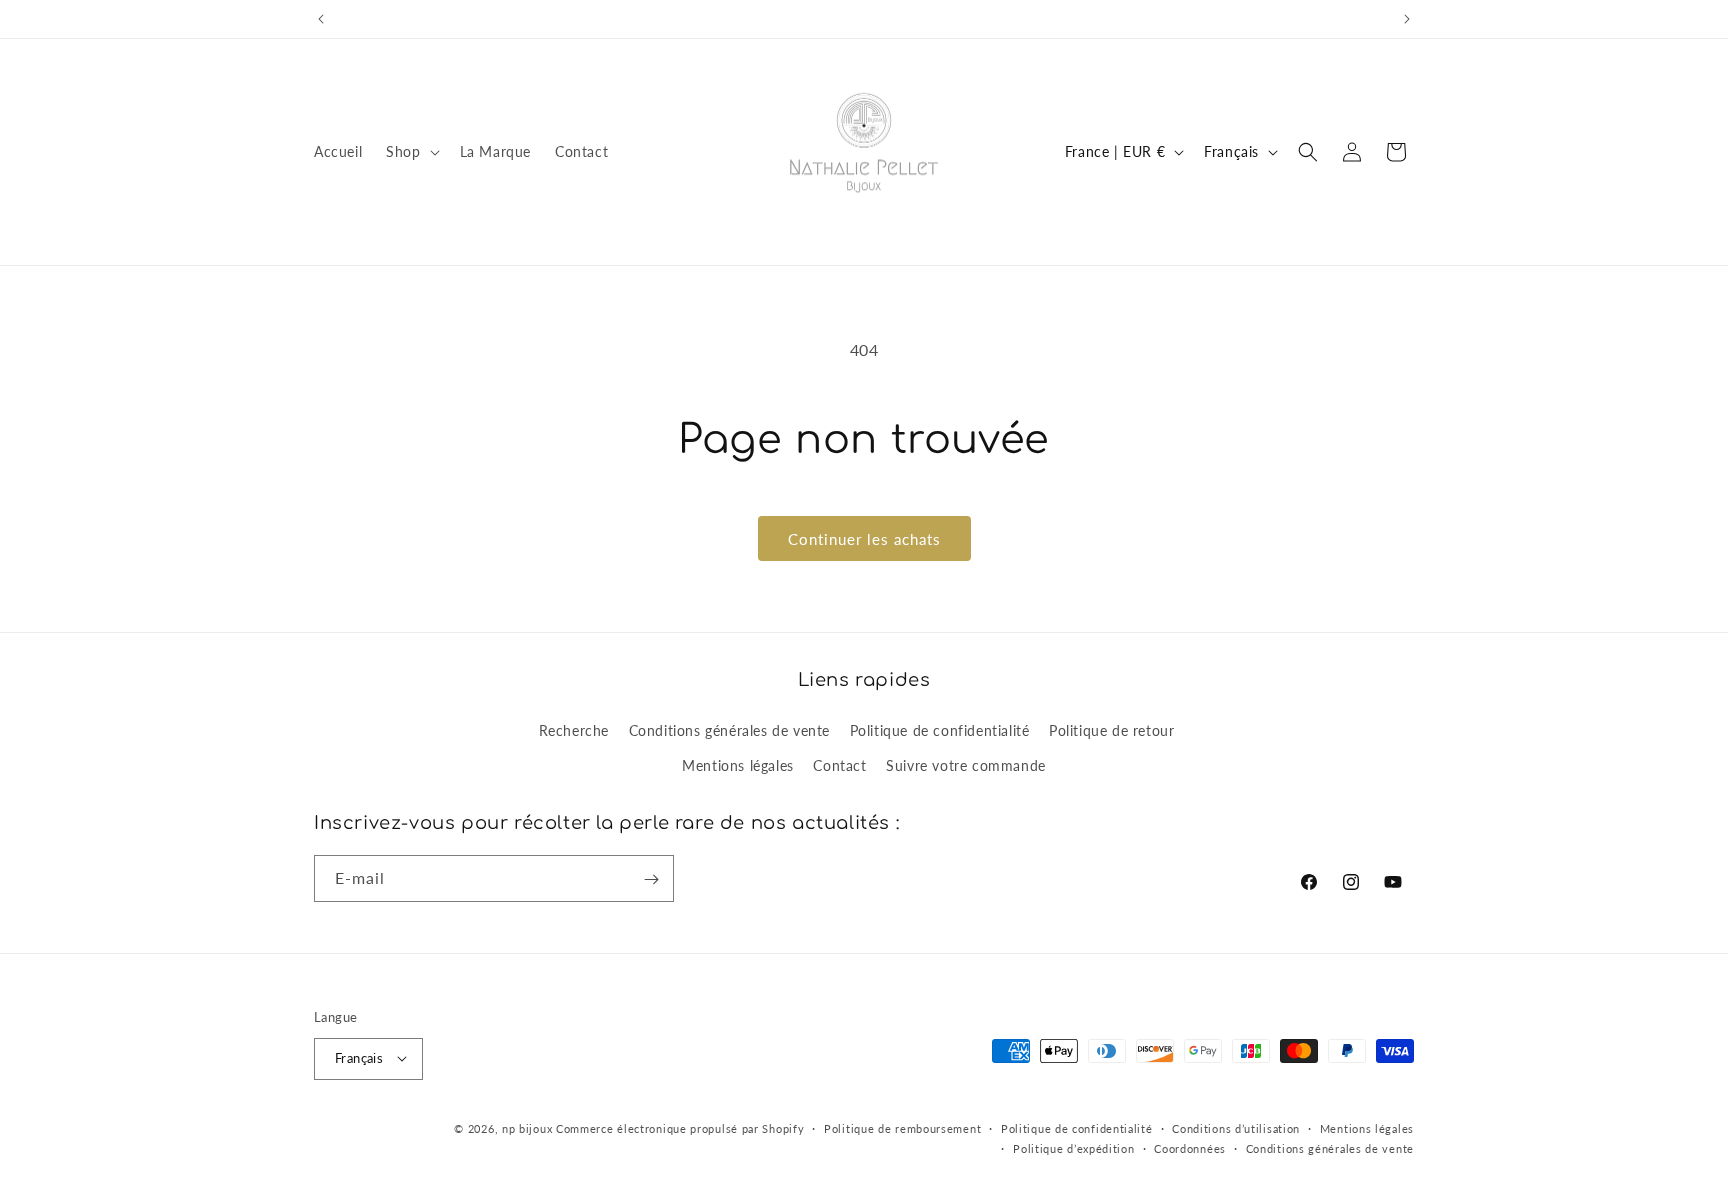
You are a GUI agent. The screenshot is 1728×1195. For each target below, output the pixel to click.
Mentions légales (738, 764)
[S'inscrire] (651, 879)
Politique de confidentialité (940, 729)
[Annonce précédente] (321, 19)
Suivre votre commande (966, 764)
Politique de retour (1111, 729)
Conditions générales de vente (729, 729)
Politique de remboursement (902, 1127)
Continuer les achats (864, 539)
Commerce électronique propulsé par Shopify (680, 1127)
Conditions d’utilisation (1236, 1127)
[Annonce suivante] (1407, 19)
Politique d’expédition (1073, 1147)
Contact (839, 764)
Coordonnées (1190, 1147)
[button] (410, 152)
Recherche (574, 729)
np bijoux (527, 1127)
